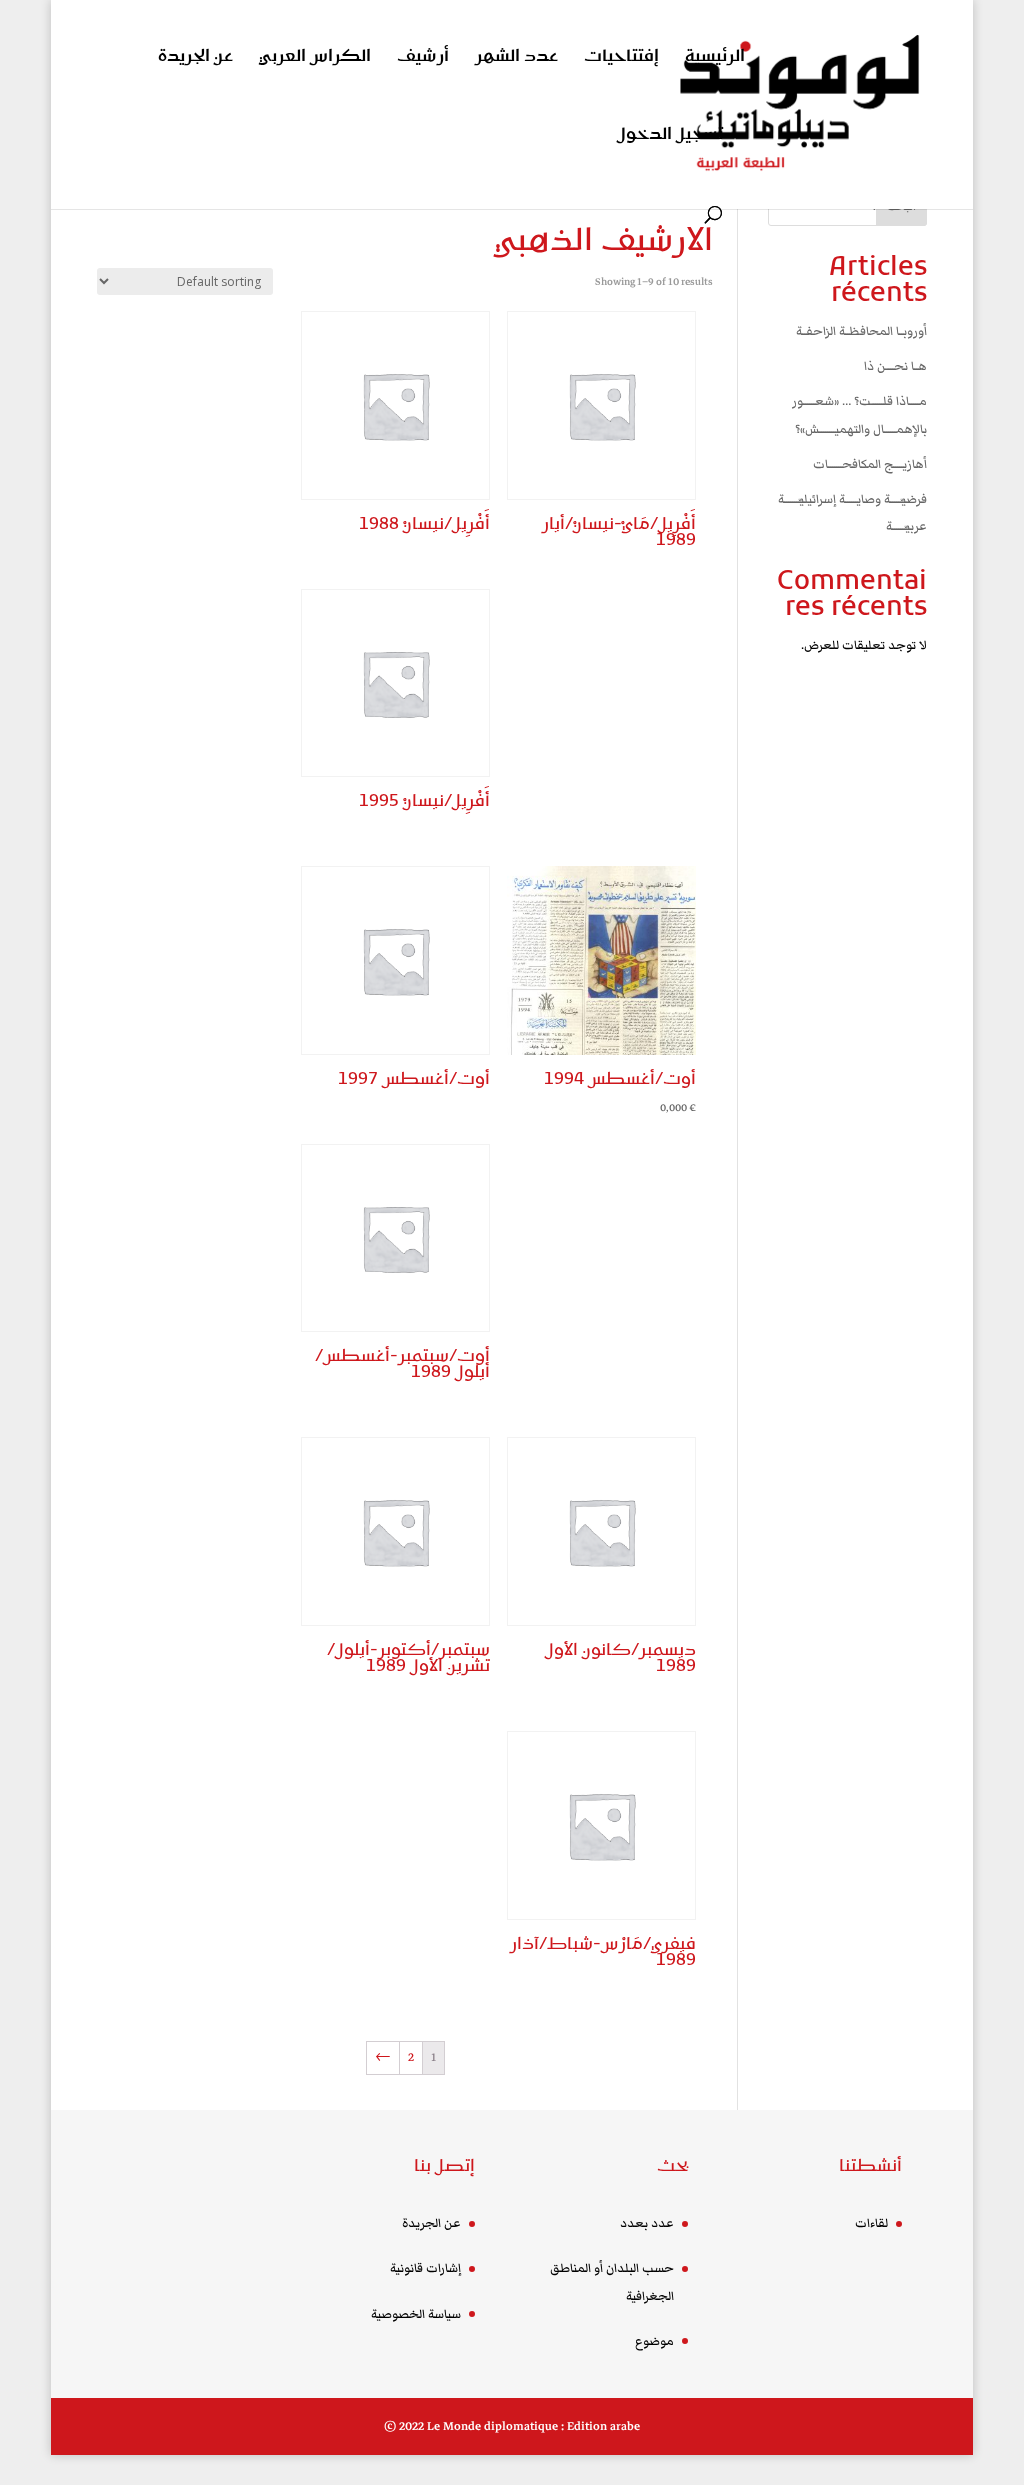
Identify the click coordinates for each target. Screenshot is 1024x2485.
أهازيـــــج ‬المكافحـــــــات (870, 464)
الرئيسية (715, 58)
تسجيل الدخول (670, 136)
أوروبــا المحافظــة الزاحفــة (861, 331)
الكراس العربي (315, 58)
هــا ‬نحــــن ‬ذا (895, 366)
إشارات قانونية (425, 2268)
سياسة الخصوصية (416, 2314)
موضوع (654, 2341)
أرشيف (423, 58)
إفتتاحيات (621, 58)
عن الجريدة (195, 58)
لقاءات (871, 2223)
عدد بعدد (647, 2223)
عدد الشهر (516, 58)
